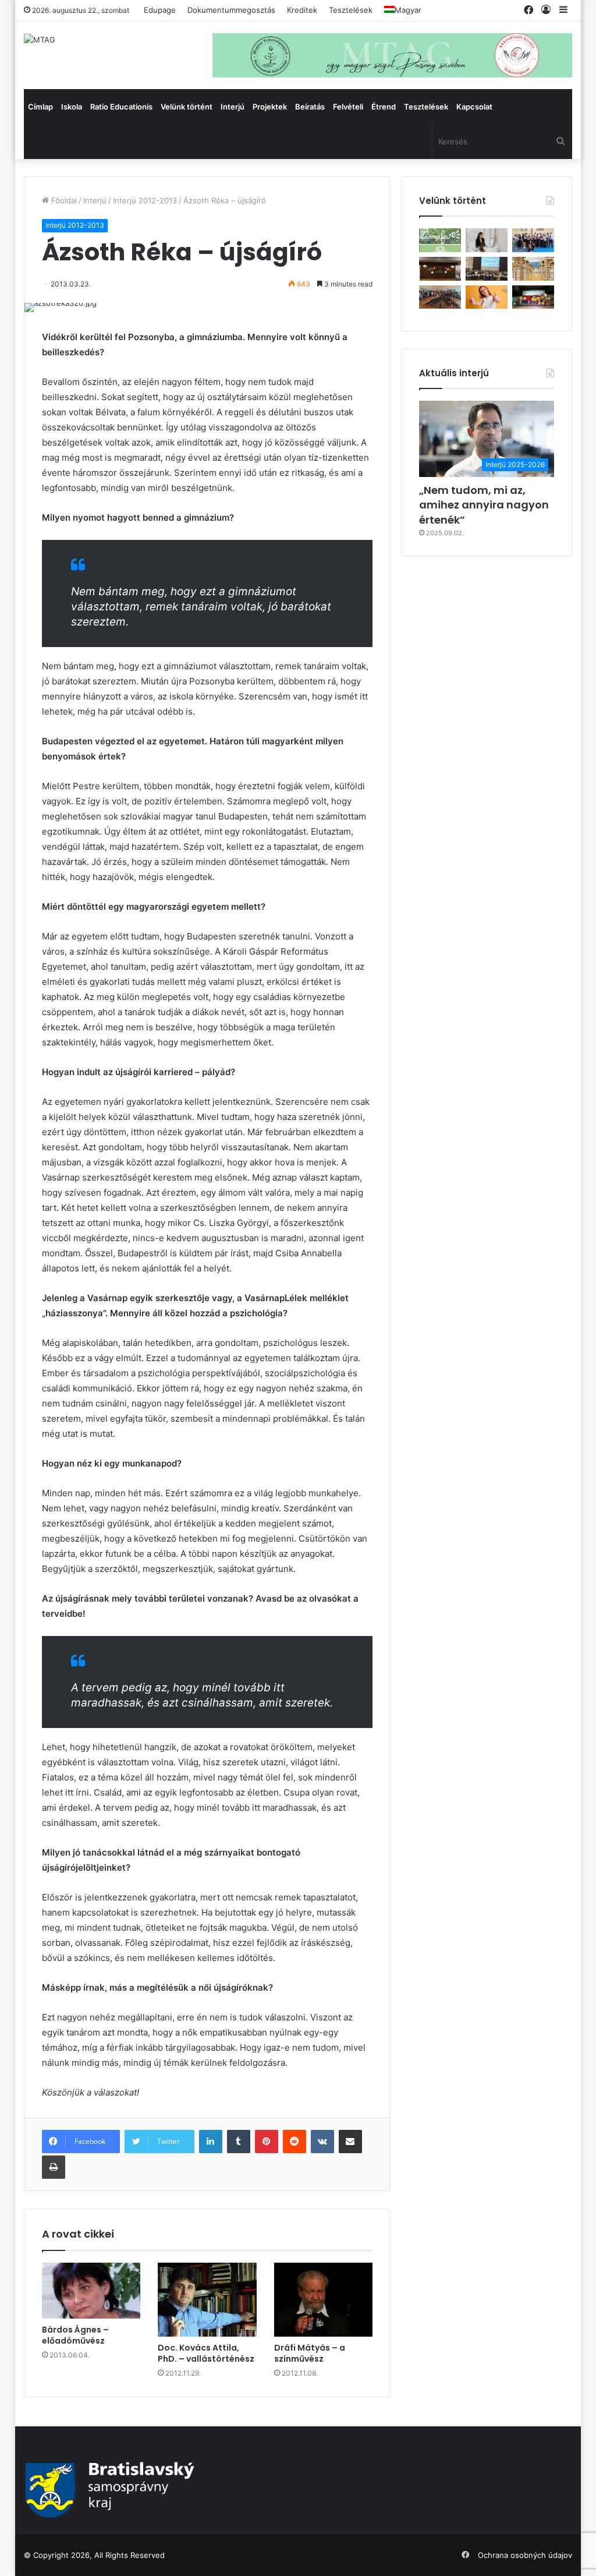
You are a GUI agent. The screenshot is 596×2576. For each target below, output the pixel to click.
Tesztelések (351, 10)
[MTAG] (40, 40)
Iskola (72, 107)
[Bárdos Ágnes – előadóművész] (91, 2291)
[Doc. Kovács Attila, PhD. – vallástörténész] (207, 2300)
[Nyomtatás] (54, 2167)
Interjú (233, 107)
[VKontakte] (322, 2142)
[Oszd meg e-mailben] (350, 2142)
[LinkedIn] (211, 2142)
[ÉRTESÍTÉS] (533, 269)
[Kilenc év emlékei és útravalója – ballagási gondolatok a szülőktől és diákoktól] (533, 240)
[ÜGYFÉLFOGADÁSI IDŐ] (487, 240)
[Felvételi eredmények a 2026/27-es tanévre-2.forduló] (487, 297)
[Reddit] (295, 2142)
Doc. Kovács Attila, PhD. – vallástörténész (206, 2353)
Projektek (270, 107)
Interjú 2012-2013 (145, 200)
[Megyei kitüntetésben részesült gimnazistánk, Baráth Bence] (487, 269)
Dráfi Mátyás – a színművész (310, 2353)
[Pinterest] (267, 2142)
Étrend (384, 107)
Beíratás (310, 107)
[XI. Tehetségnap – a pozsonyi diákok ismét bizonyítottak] (440, 269)
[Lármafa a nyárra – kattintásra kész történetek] (440, 240)
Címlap (40, 107)
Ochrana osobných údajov (525, 2555)
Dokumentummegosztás (231, 10)
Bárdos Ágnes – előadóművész (75, 2335)
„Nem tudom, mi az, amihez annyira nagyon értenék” (484, 505)
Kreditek (302, 10)
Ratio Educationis (121, 107)
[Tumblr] (239, 2142)
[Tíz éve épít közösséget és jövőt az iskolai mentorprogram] (440, 297)
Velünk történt (187, 107)
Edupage (160, 10)
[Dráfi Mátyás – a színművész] (324, 2300)
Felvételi (348, 107)
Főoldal (63, 200)
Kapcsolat (474, 107)
